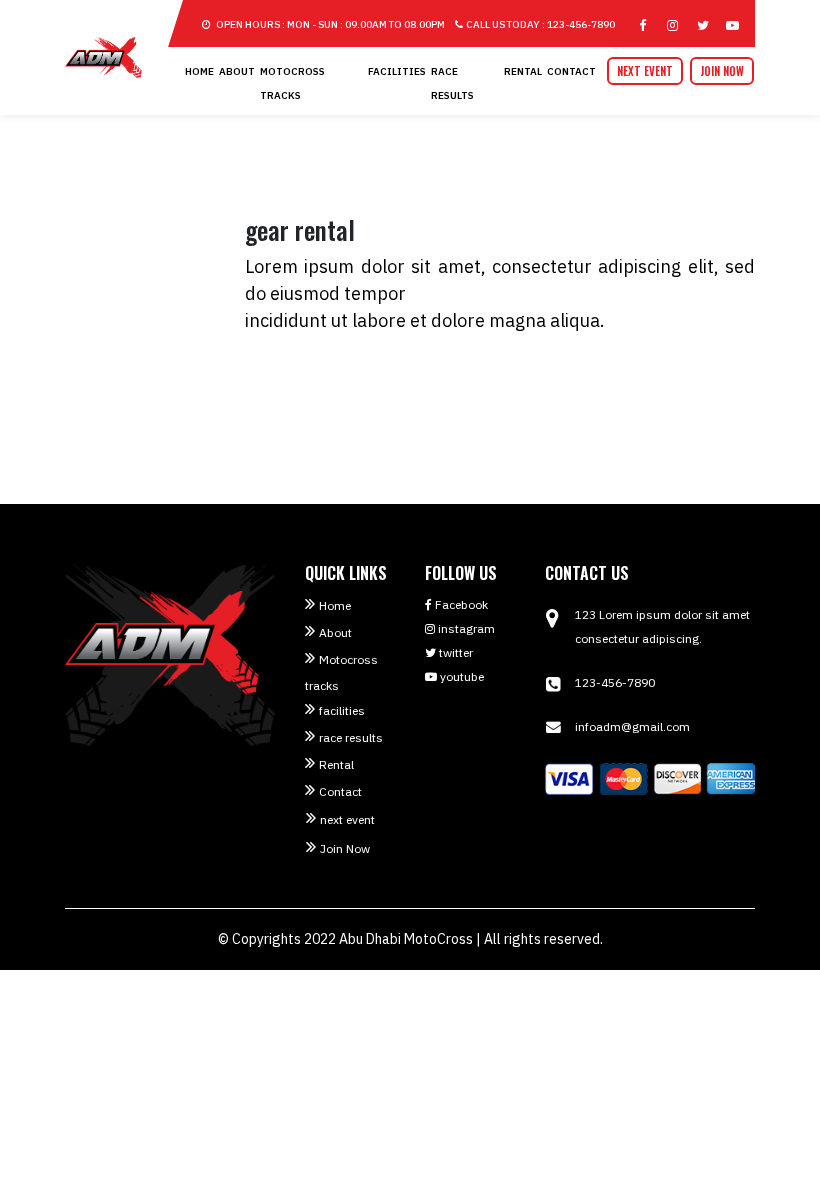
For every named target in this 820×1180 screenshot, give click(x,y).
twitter (454, 652)
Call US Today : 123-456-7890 (540, 24)
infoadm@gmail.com (632, 726)
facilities (397, 71)
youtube (460, 676)
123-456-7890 (615, 682)
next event (645, 71)
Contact (571, 71)
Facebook (460, 604)
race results (351, 737)
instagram (465, 628)
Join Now (722, 71)
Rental (523, 71)
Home (199, 71)
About (237, 71)
